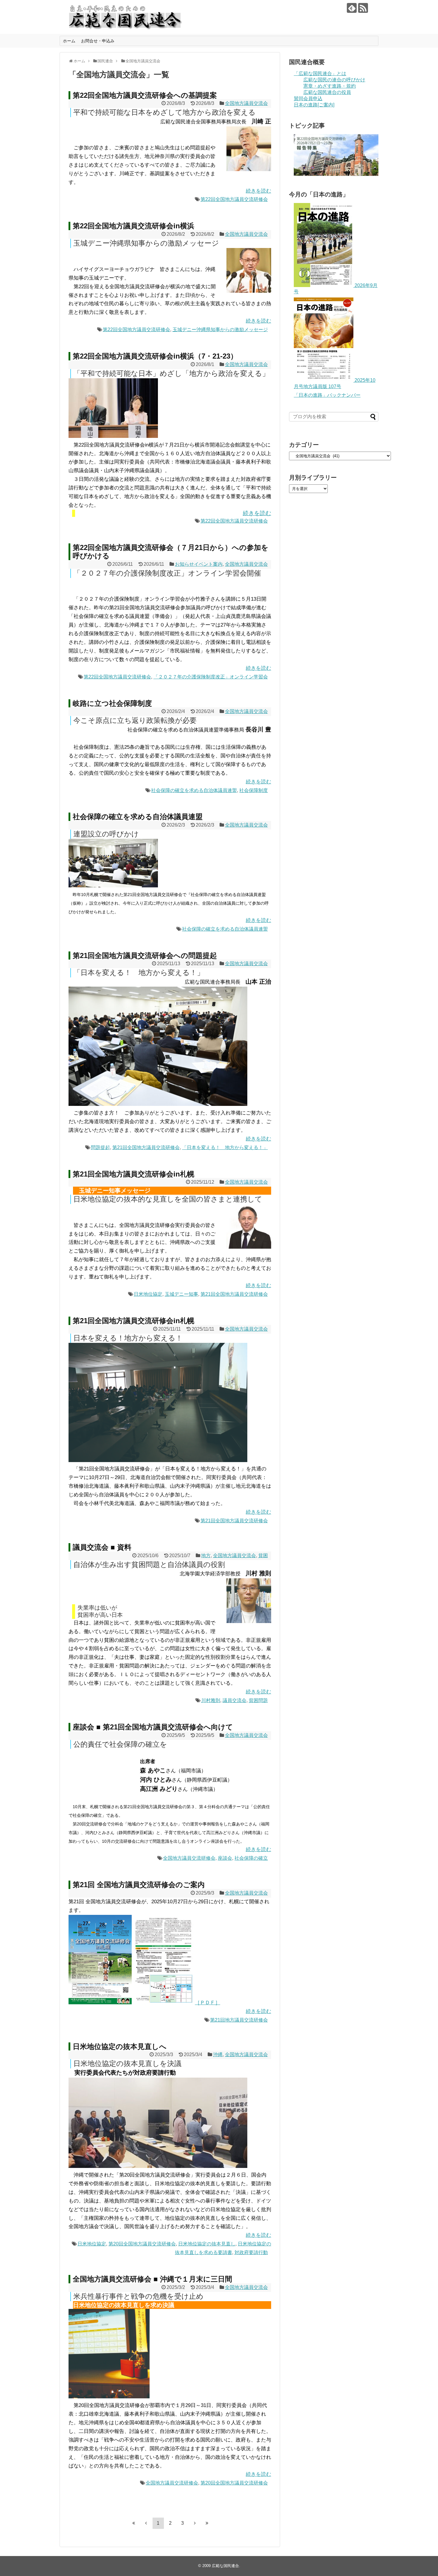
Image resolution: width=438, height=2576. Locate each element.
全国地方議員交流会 (246, 103)
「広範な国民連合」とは (320, 73)
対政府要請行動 (251, 2252)
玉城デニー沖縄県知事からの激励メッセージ (220, 330)
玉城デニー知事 (181, 1294)
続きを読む (258, 191)
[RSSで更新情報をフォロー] (363, 8)
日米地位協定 (148, 1294)
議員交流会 (234, 1700)
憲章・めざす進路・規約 (330, 86)
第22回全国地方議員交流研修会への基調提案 (145, 95)
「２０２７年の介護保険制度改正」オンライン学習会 (211, 677)
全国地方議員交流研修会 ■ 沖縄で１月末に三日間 (152, 2279)
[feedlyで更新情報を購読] (352, 8)
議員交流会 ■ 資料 (102, 1547)
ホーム (69, 41)
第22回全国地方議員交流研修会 (234, 199)
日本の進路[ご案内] (314, 105)
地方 (206, 1556)
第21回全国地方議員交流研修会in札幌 (133, 1174)
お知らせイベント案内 (199, 564)
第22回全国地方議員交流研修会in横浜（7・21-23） (155, 356)
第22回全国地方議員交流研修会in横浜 (133, 226)
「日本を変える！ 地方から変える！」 (225, 1147)
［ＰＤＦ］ (208, 2003)
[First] (134, 2523)
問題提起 (100, 1147)
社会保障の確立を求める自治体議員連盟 (194, 790)
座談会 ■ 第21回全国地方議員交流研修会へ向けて (153, 1727)
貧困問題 (258, 1700)
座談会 (225, 1858)
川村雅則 (211, 1700)
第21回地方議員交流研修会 (239, 2020)
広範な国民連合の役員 (327, 92)
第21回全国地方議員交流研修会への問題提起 (145, 955)
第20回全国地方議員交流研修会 (142, 2244)
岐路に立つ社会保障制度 (112, 703)
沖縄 (218, 2055)
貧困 (263, 1556)
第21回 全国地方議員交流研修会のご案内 (139, 1885)
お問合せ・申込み (98, 41)
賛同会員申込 (308, 99)
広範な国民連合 (225, 2566)
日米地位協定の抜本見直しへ (120, 2046)
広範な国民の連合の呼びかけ (334, 80)
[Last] (207, 2523)
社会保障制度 (254, 790)
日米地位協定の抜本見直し (207, 2244)
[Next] (195, 2523)
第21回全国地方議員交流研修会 (146, 1147)
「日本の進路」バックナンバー (327, 395)
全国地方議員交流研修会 (189, 1858)
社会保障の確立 (251, 1858)
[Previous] (146, 2523)
